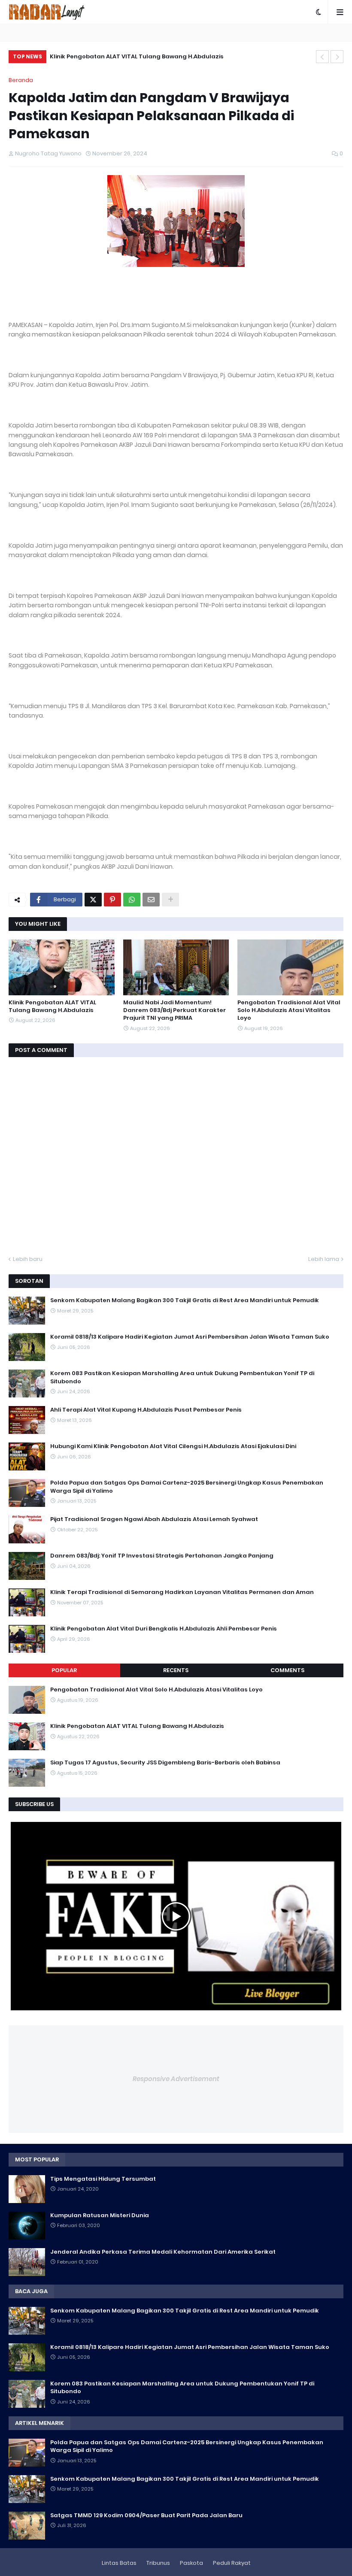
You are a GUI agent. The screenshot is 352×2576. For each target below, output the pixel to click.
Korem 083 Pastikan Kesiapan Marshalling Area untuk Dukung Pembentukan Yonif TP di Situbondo (182, 1377)
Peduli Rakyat (232, 2563)
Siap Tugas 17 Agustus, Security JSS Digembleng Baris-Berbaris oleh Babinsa (165, 1763)
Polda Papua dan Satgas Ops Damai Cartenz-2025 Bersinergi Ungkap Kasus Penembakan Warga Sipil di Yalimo (187, 1487)
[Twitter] (93, 900)
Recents (176, 1670)
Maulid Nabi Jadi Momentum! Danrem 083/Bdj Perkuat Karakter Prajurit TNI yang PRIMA (174, 1010)
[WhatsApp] (132, 900)
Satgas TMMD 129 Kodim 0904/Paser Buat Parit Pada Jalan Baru (146, 2515)
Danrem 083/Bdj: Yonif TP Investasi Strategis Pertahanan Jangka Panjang (162, 1556)
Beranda (21, 80)
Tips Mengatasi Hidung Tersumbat (103, 2179)
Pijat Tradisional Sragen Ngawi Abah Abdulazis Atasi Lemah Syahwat (154, 1519)
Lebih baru (28, 1259)
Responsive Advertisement (176, 2079)
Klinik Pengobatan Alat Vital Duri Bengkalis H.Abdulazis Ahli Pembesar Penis (164, 1629)
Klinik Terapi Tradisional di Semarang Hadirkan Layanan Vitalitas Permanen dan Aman (182, 1592)
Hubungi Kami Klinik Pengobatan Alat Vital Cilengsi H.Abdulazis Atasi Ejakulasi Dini (173, 1446)
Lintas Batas (119, 2563)
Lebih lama (324, 1259)
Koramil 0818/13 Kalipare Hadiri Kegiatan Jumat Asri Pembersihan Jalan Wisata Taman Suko (190, 1337)
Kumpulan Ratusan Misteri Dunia (100, 2215)
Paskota (191, 2563)
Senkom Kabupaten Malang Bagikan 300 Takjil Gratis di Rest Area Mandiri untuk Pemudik (185, 1300)
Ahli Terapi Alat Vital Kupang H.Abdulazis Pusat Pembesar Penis (146, 1410)
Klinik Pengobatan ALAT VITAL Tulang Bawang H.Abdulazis (137, 56)
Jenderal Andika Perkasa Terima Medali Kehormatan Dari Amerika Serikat (163, 2252)
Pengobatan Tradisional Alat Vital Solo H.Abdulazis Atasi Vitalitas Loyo (289, 1010)
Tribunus (158, 2563)
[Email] (151, 900)
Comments (287, 1670)
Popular (64, 1670)
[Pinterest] (112, 900)
